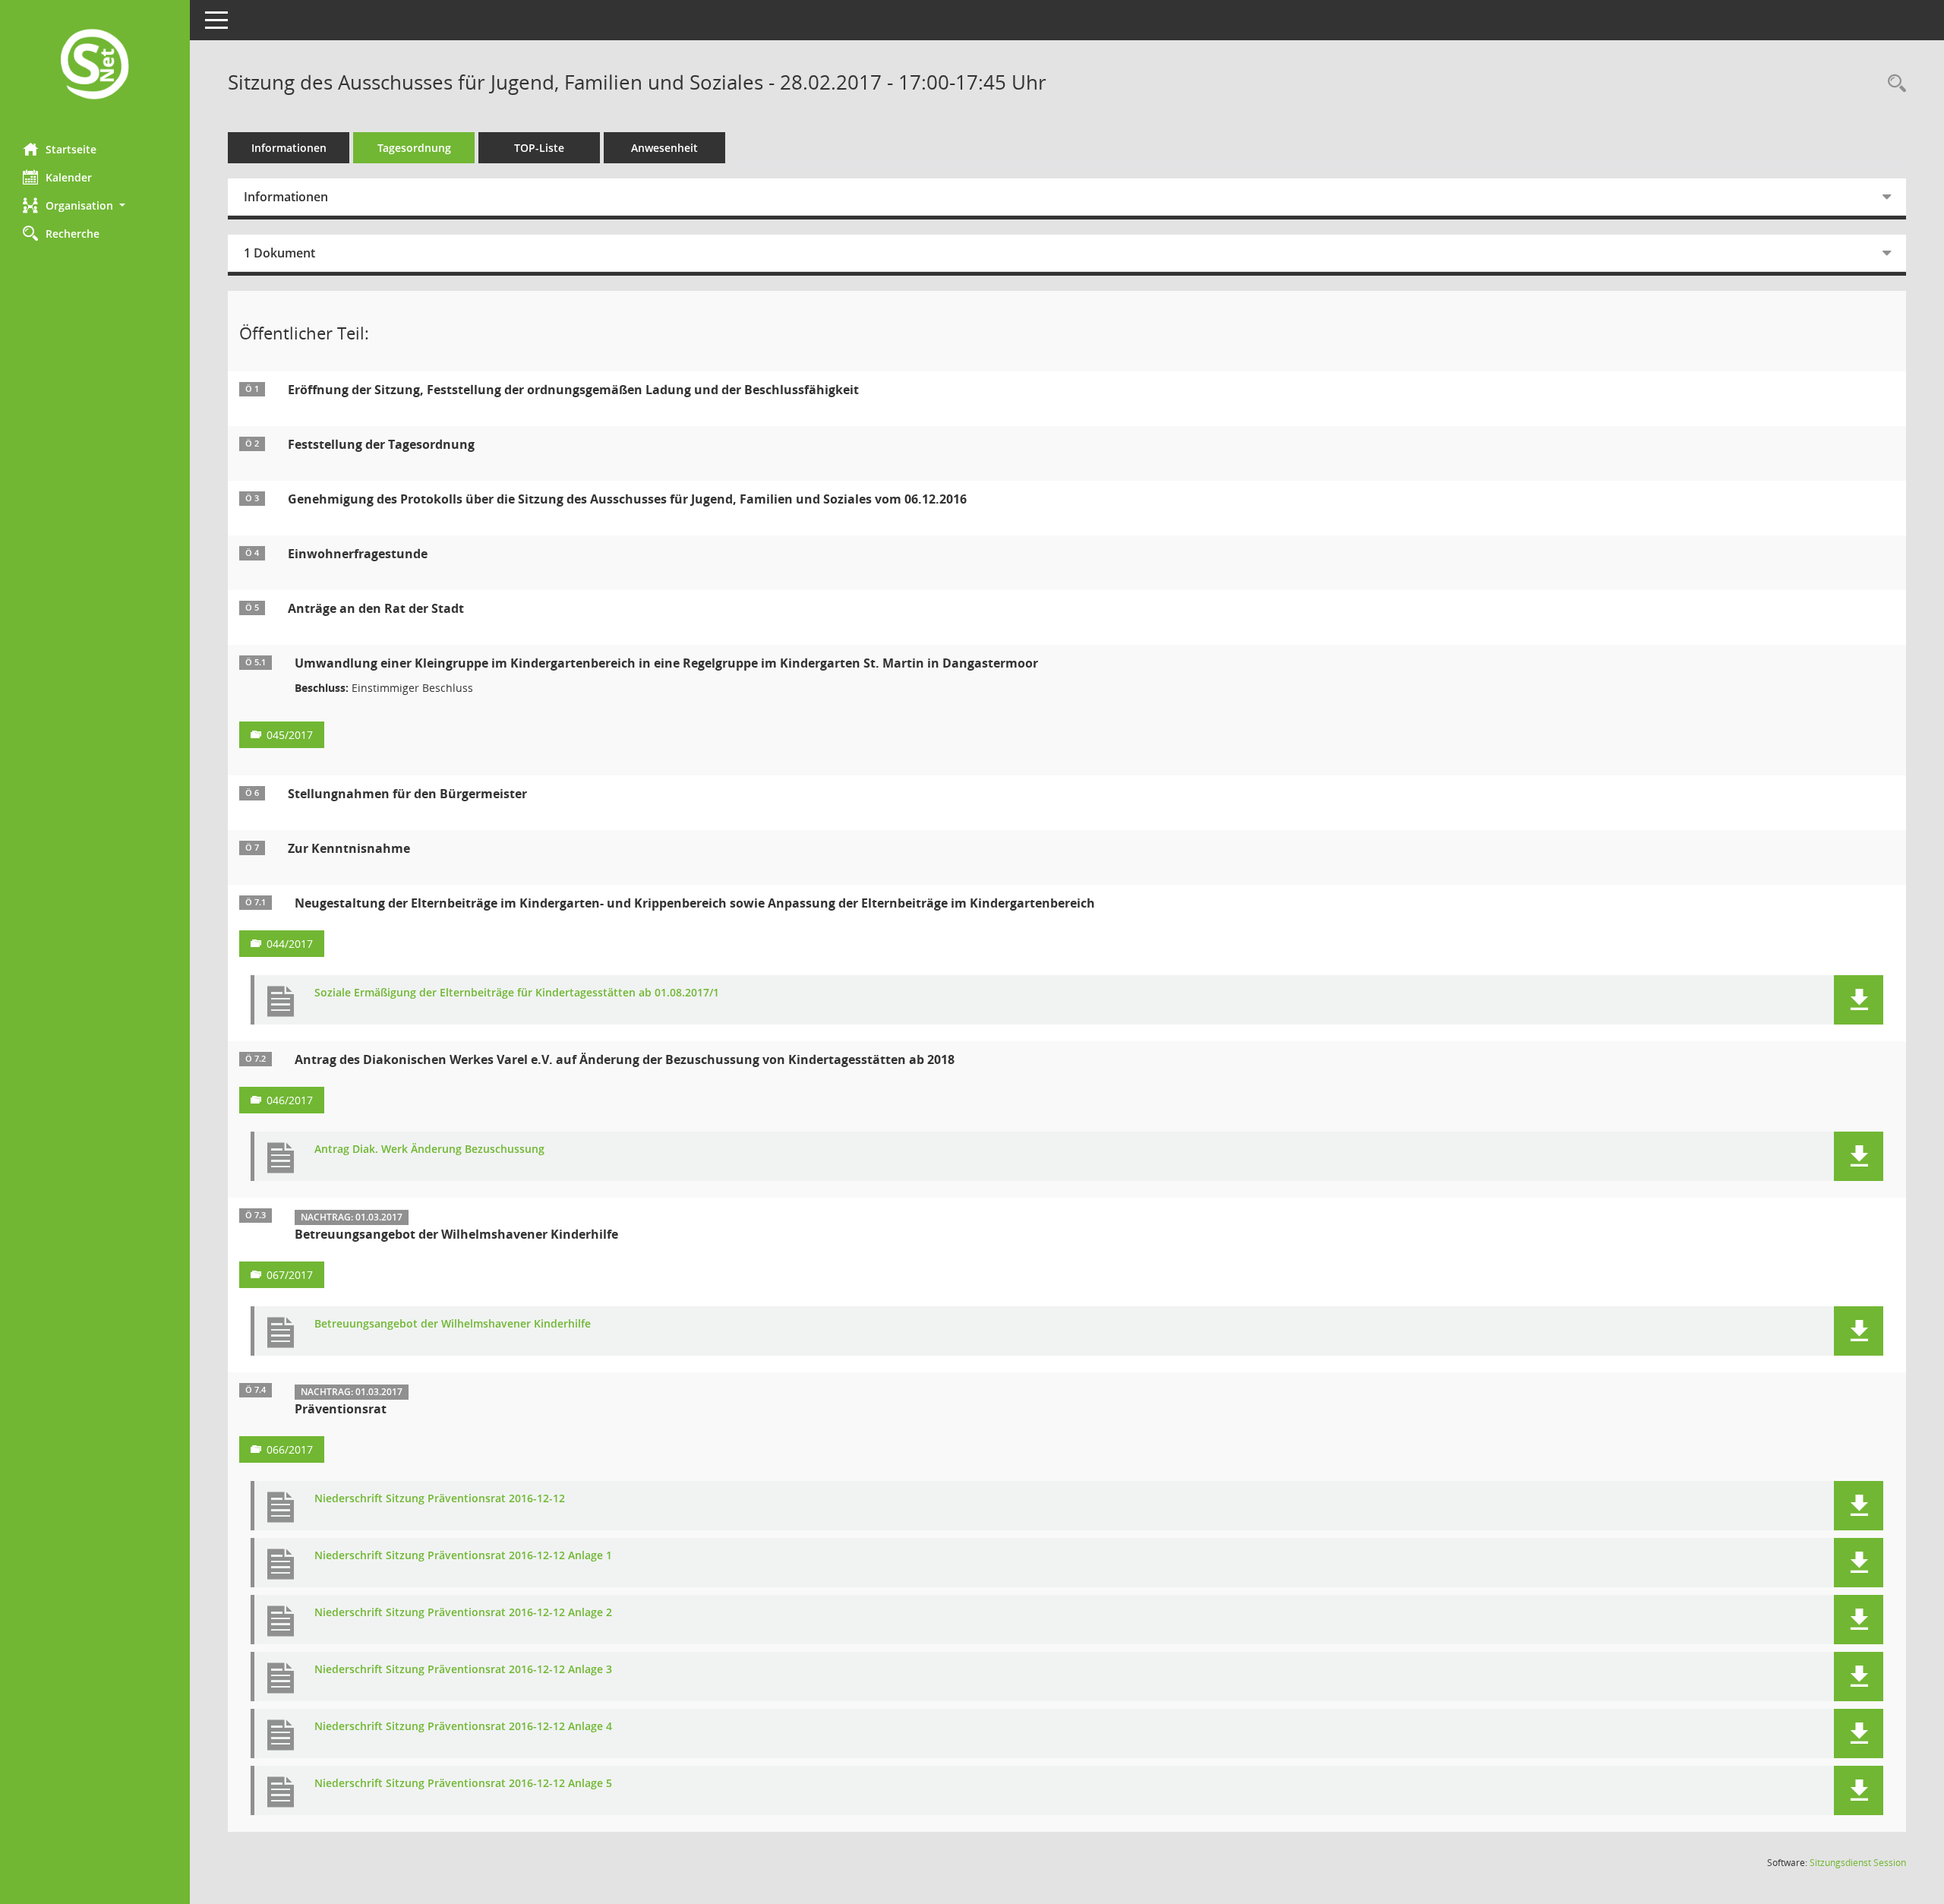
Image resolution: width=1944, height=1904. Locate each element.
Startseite (71, 149)
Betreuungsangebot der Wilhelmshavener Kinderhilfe (453, 1324)
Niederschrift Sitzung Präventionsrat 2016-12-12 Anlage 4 (463, 1727)
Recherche (73, 234)
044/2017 (290, 944)
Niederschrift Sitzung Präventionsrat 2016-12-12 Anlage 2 (463, 1613)
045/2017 (290, 735)
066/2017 (290, 1449)
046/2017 (290, 1100)
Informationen (289, 148)
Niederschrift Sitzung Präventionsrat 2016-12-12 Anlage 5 (463, 1784)
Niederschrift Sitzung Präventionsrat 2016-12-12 (440, 1499)
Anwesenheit (664, 148)
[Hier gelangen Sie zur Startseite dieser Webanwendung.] (95, 66)
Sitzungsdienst (1858, 1863)
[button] (95, 205)
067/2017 (290, 1275)
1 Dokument (279, 253)
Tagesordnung (414, 148)
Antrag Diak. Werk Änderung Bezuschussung (429, 1149)
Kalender (69, 177)
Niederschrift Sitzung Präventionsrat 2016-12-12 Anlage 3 (463, 1670)
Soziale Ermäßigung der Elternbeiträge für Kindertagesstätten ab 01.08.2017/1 (517, 993)
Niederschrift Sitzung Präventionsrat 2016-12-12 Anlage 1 (463, 1556)
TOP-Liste (539, 148)
